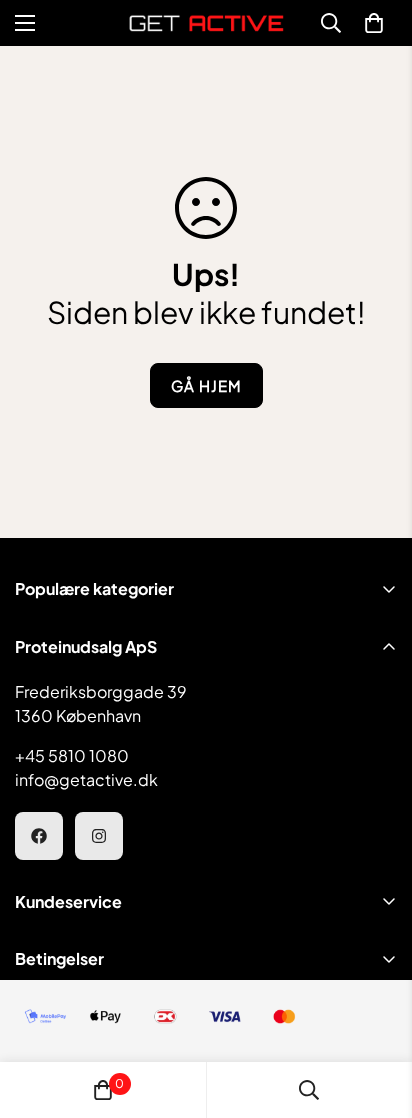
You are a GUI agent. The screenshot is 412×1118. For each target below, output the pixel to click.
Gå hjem (206, 385)
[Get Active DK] (206, 23)
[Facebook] (39, 836)
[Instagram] (99, 836)
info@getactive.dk (86, 779)
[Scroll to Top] (376, 1012)
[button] (374, 23)
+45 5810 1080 (72, 755)
